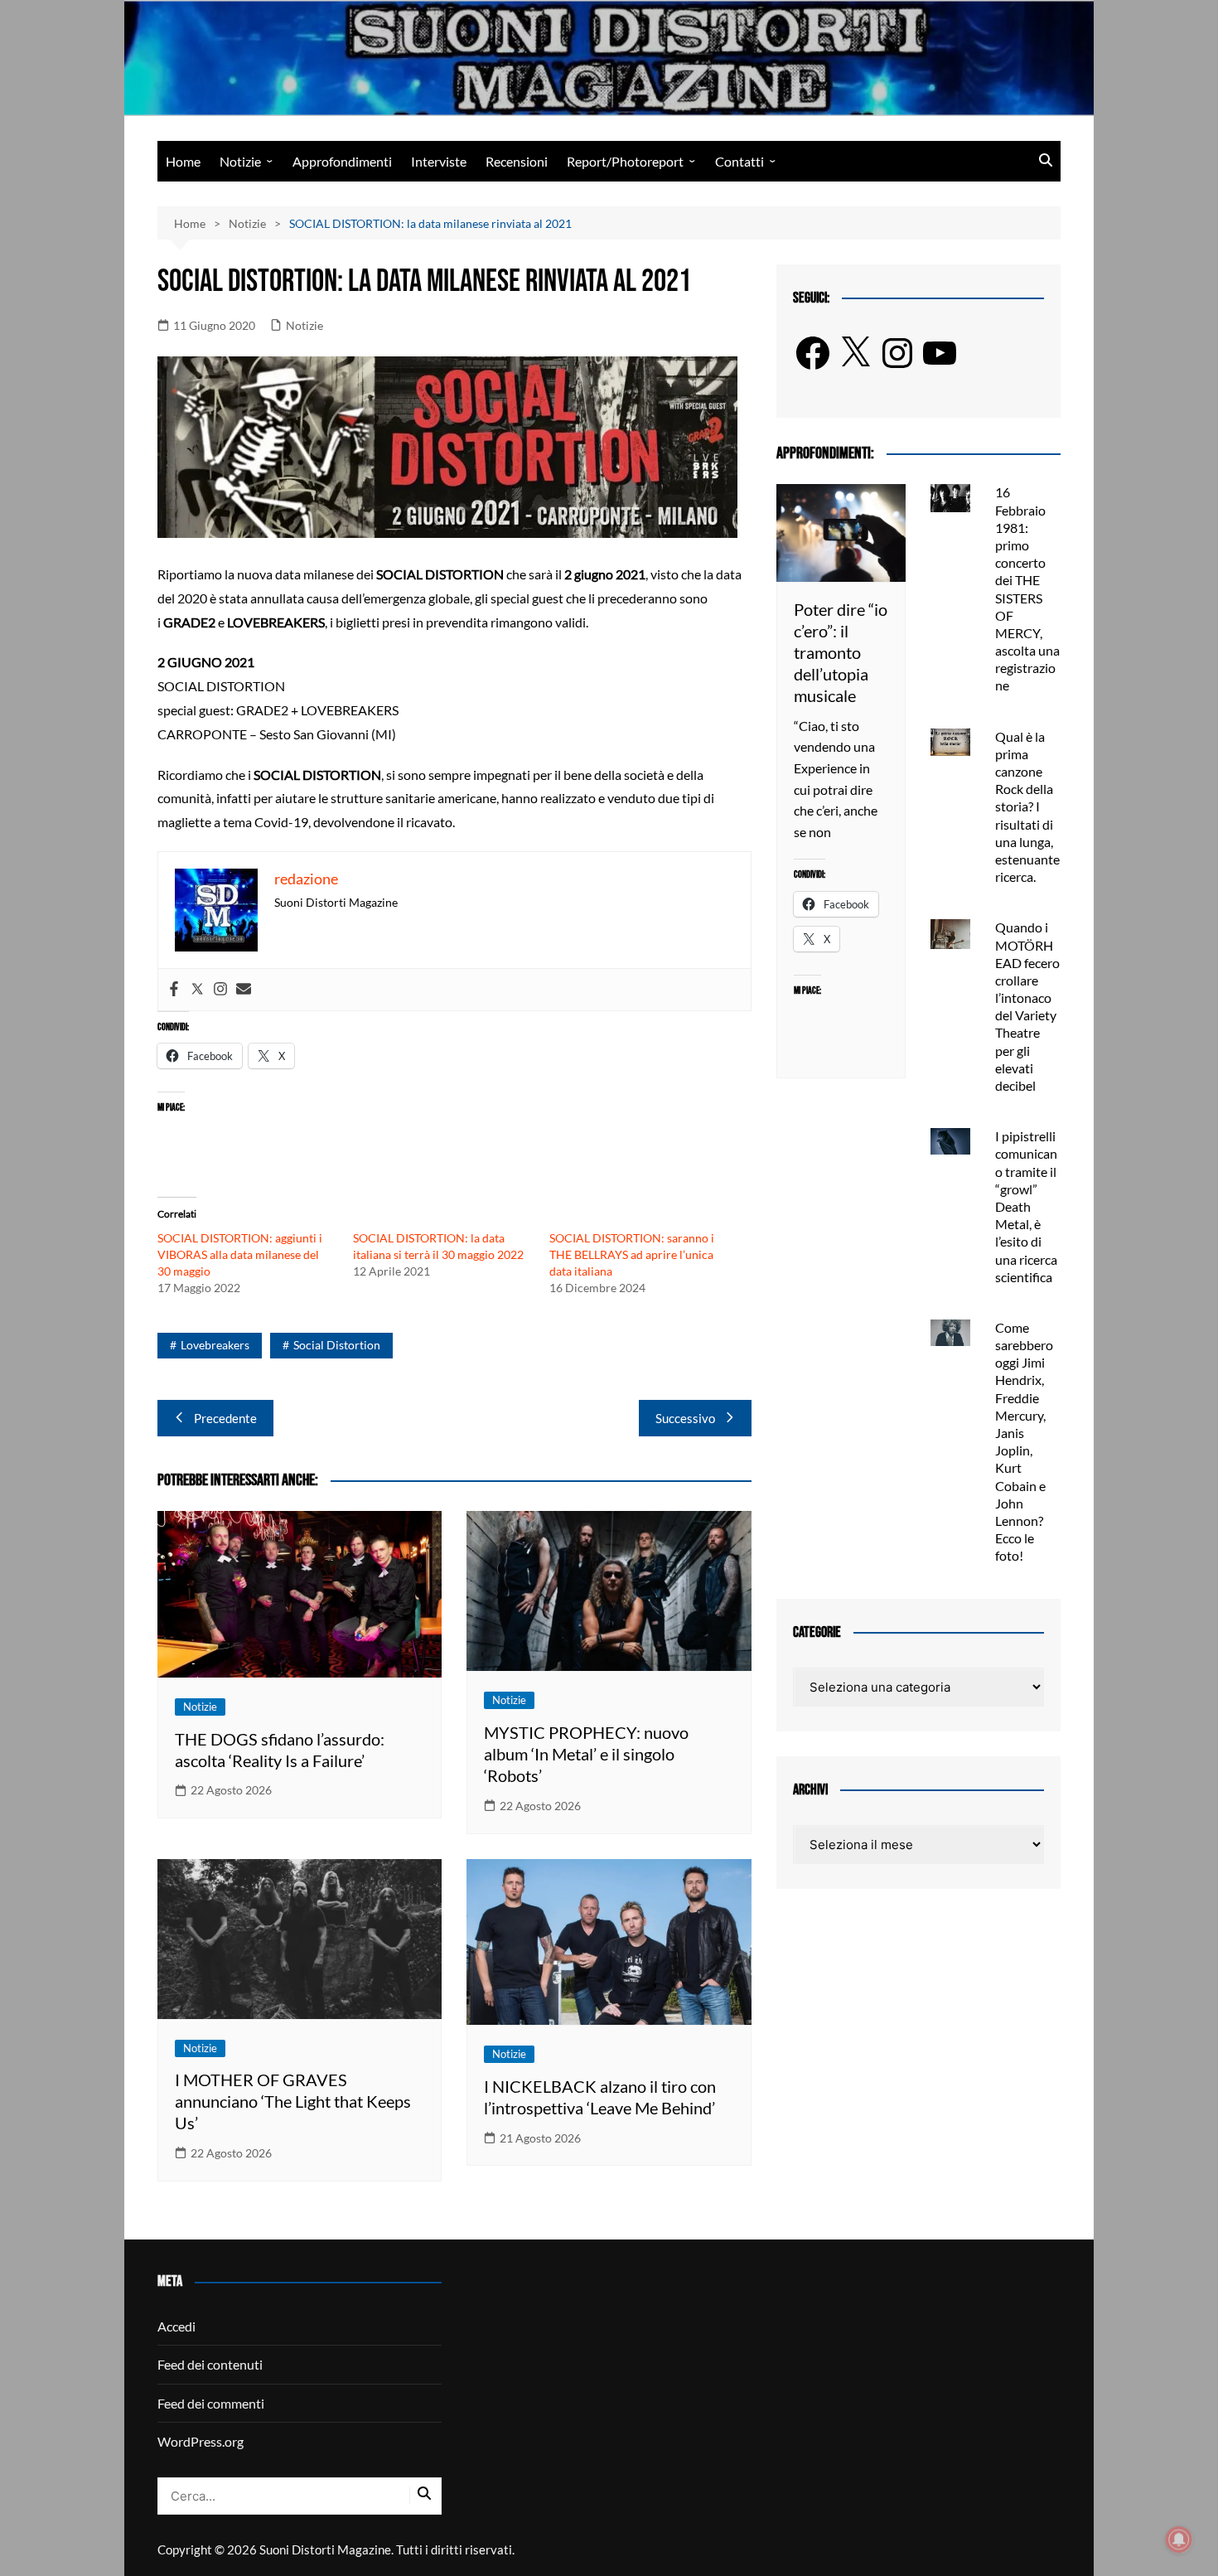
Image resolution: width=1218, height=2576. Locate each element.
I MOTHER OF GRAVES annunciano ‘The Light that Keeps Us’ (293, 2101)
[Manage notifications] (1179, 2540)
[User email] (244, 990)
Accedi (176, 2326)
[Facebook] (174, 990)
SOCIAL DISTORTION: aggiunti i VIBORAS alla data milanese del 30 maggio (240, 1254)
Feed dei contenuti (210, 2364)
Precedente (225, 1418)
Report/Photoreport (625, 161)
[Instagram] (220, 990)
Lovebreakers (215, 1345)
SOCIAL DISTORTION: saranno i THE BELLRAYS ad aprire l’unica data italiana (632, 1254)
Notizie (240, 161)
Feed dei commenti (211, 2403)
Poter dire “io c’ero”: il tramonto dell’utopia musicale (841, 652)
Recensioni (517, 161)
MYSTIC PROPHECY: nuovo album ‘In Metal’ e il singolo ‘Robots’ (586, 1754)
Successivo (685, 1418)
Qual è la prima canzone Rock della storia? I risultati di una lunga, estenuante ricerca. (1027, 807)
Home (183, 161)
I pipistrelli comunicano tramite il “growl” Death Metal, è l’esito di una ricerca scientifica (1026, 1206)
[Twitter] (197, 990)
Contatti (739, 161)
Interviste (439, 161)
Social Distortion (337, 1345)
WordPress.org (201, 2441)
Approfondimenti (342, 161)
